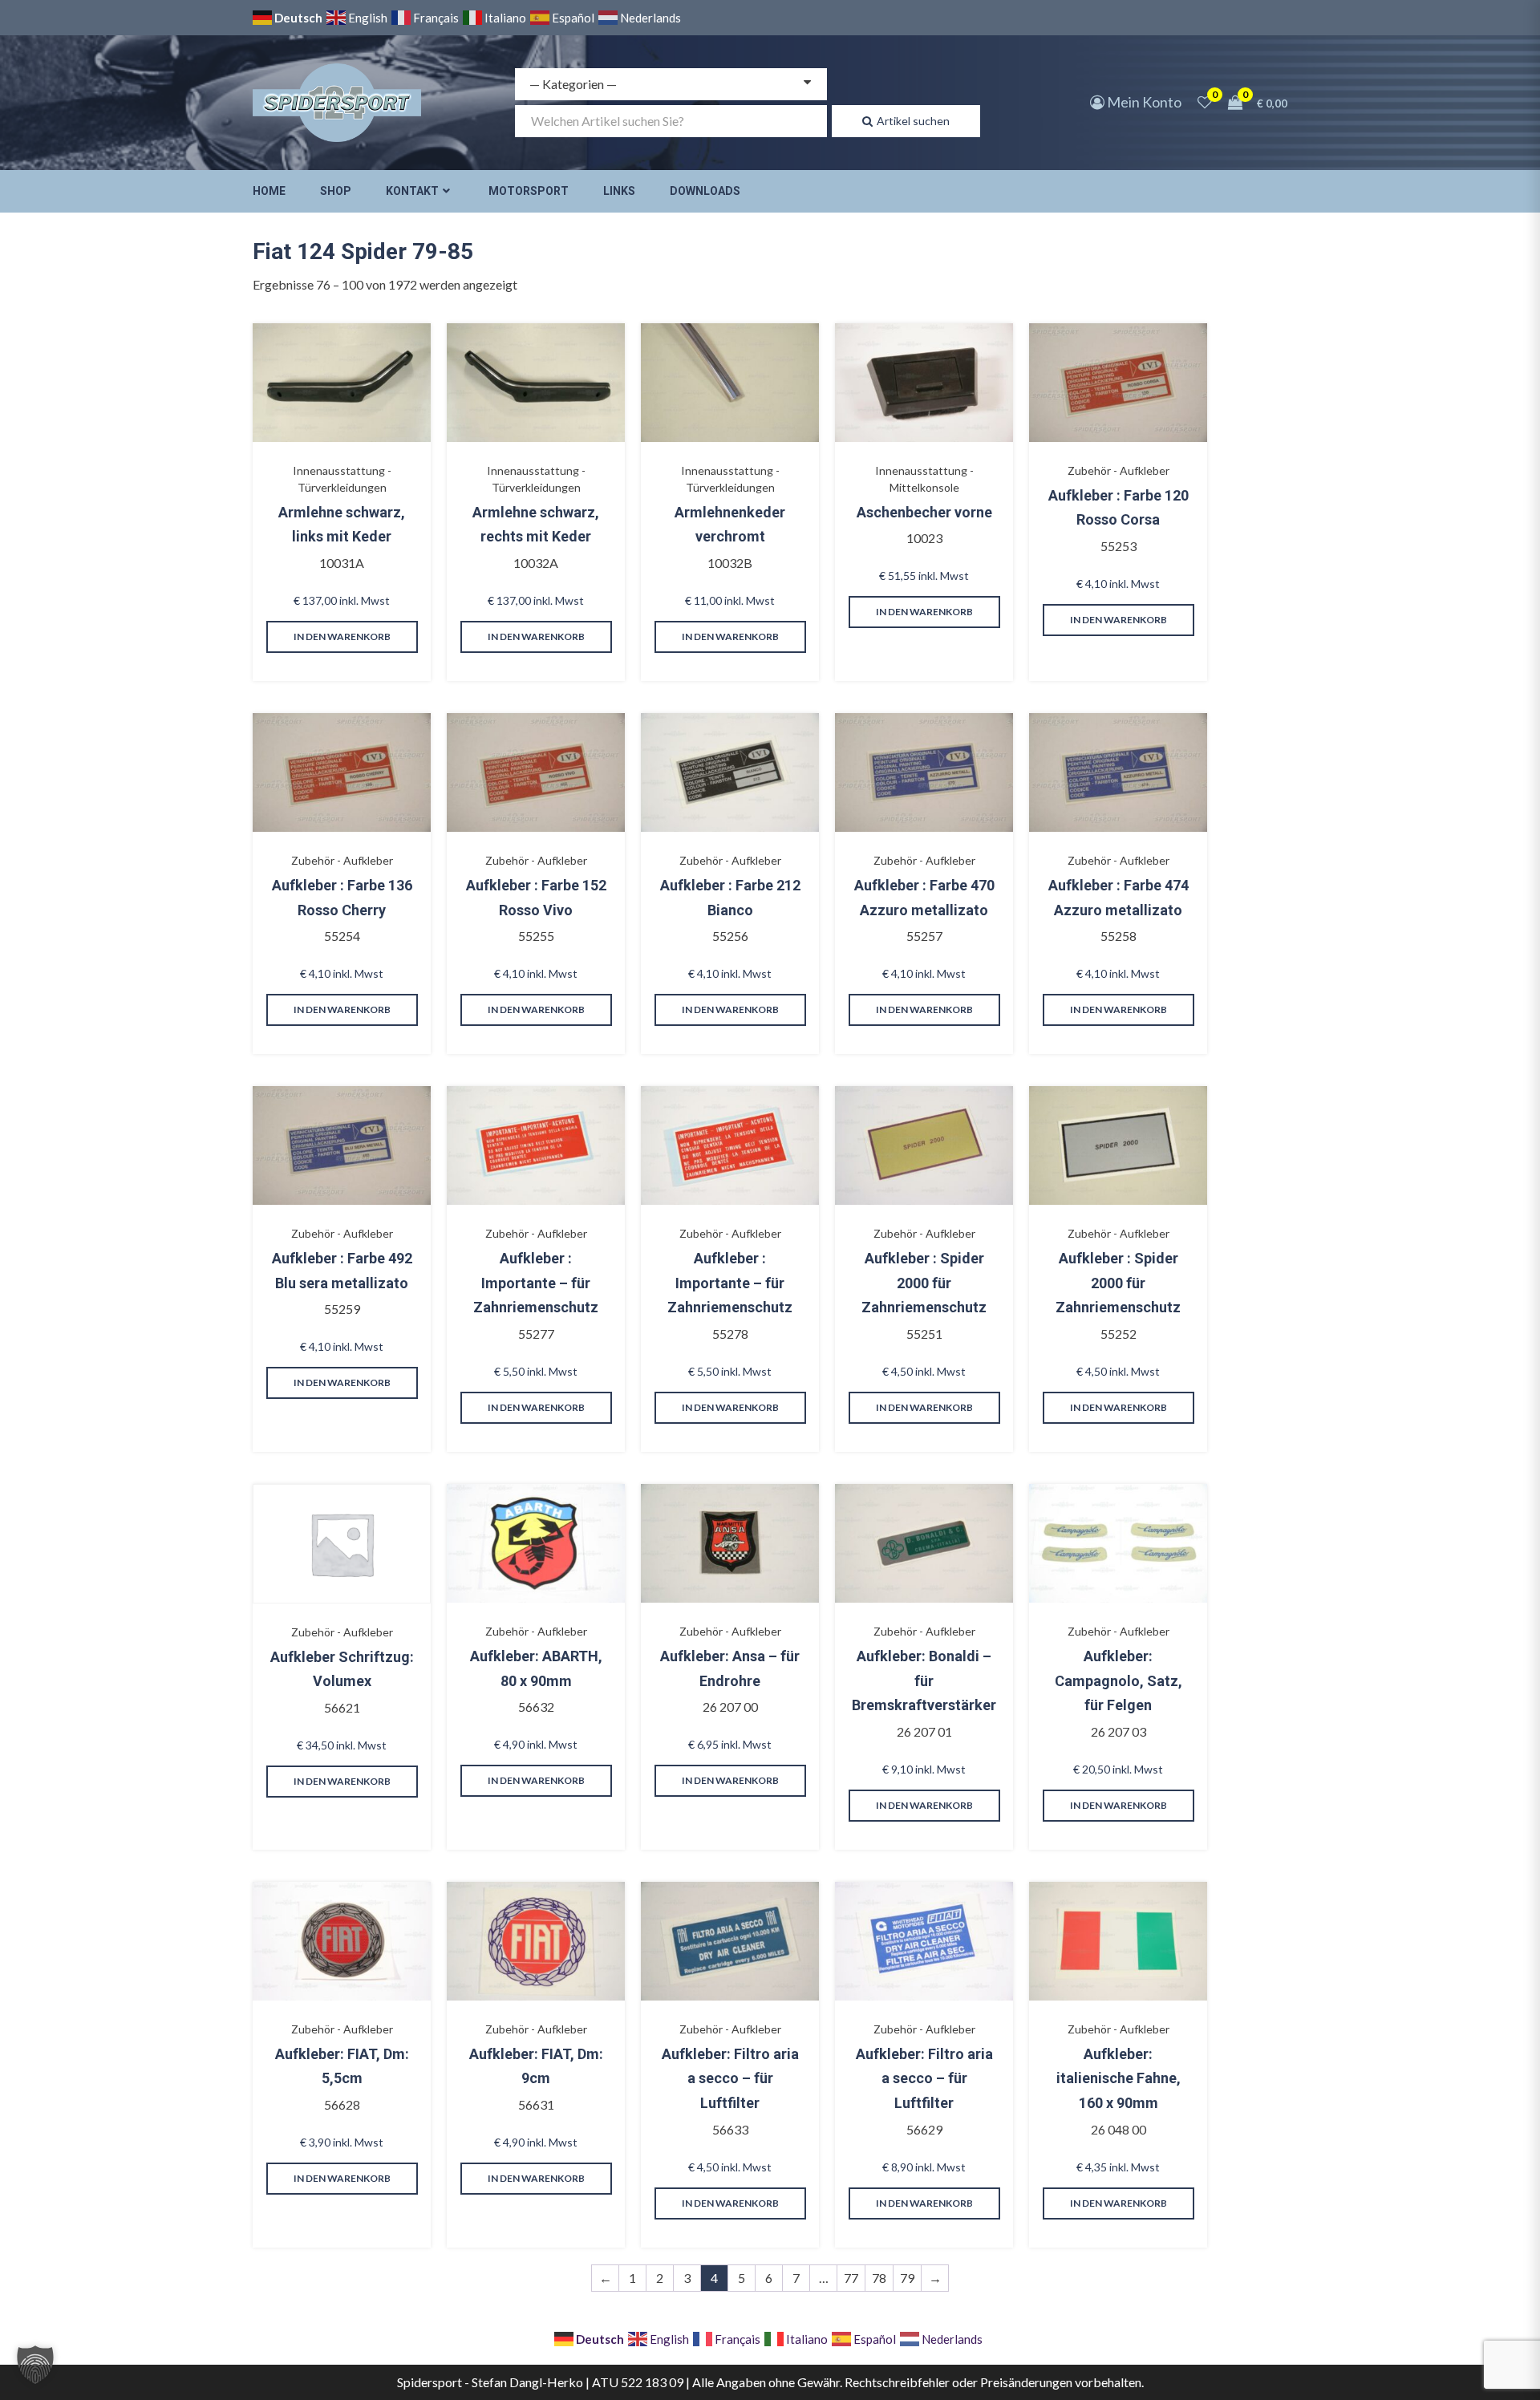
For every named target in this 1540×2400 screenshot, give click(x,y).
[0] (1205, 102)
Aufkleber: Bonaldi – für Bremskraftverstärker (924, 1680)
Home (269, 191)
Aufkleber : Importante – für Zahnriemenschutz (536, 1283)
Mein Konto (1143, 102)
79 (907, 2278)
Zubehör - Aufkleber (1119, 470)
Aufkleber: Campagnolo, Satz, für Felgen (1119, 1680)
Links (619, 191)
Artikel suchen (913, 121)
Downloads (705, 191)
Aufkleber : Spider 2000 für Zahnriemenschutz (924, 1283)
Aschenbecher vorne (924, 512)
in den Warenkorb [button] (342, 636)
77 (851, 2278)
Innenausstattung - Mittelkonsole (924, 479)
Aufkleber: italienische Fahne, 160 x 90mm (1119, 2078)
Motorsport (529, 191)
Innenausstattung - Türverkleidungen (342, 479)
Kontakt (412, 191)
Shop (336, 191)
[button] (35, 2365)
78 (879, 2278)
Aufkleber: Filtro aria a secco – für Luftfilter (730, 2078)
